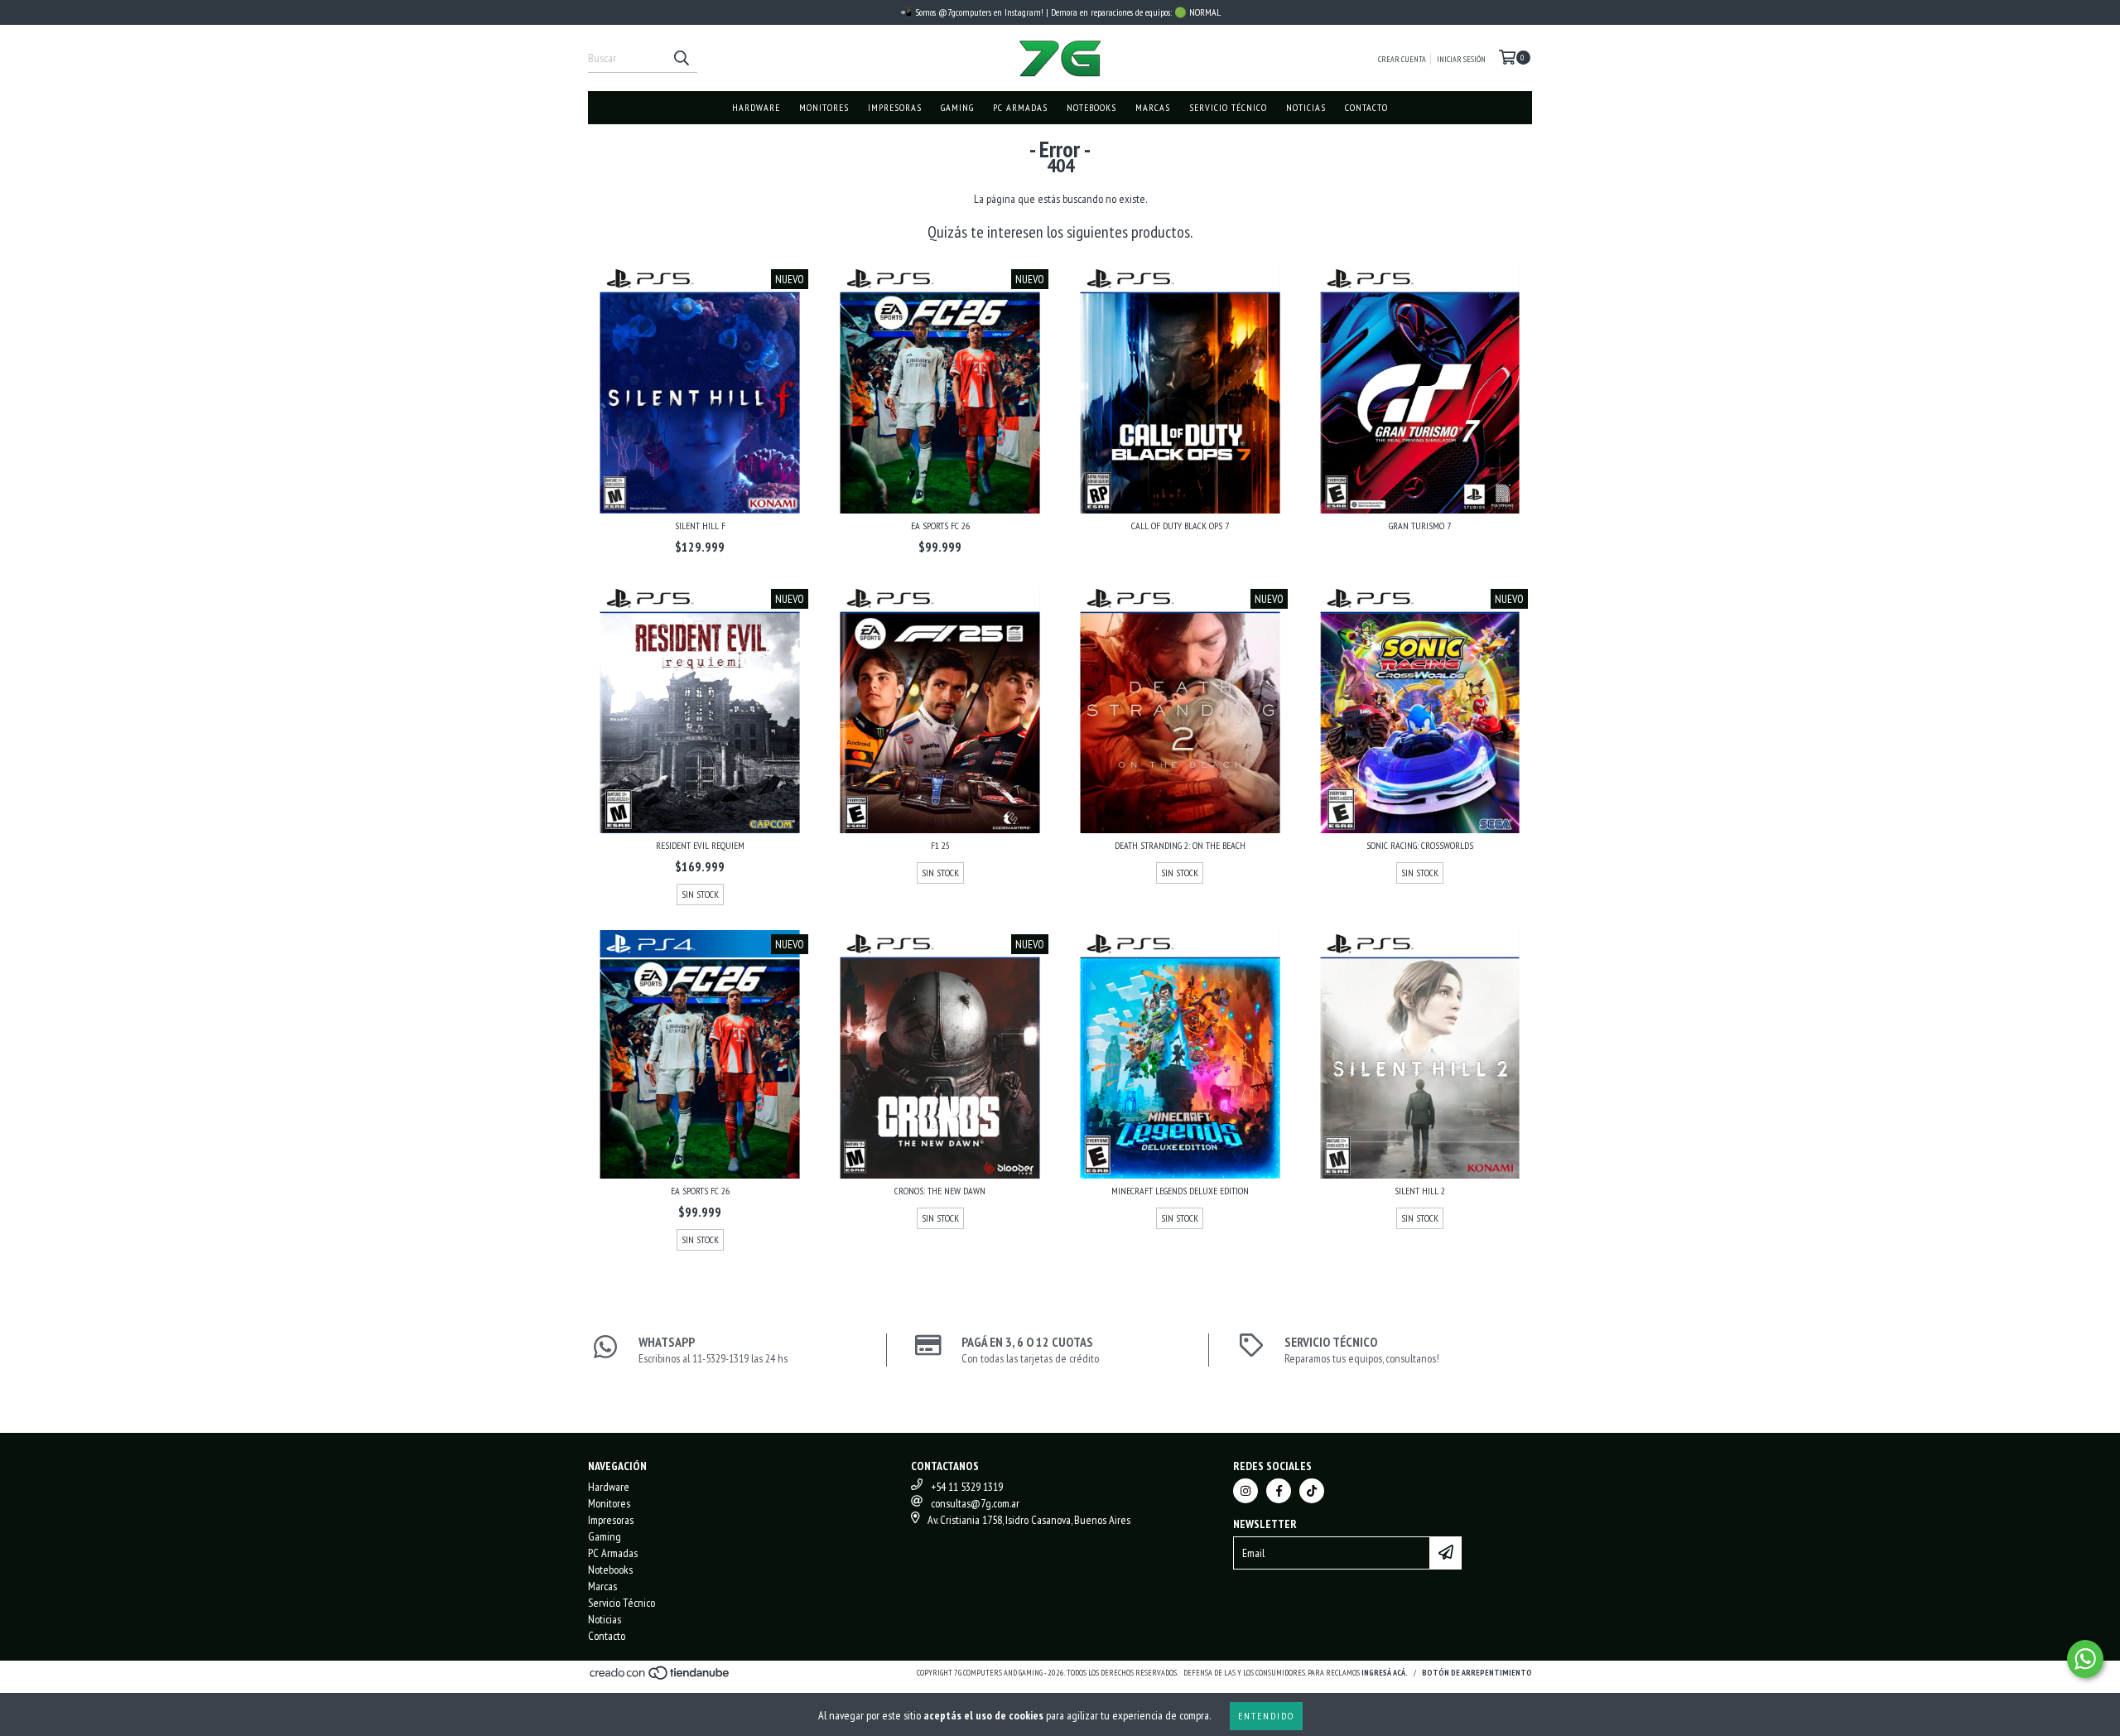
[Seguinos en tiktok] (1312, 1491)
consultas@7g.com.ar (975, 1503)
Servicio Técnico (1228, 107)
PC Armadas (1020, 107)
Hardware (756, 107)
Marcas (1153, 107)
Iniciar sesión (1461, 59)
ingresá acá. (1385, 1673)
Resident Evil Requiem (700, 845)
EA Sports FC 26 (940, 526)
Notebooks (1091, 107)
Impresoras (895, 107)
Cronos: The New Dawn (940, 1191)
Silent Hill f (700, 526)
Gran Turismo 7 (1420, 526)
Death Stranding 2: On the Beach (1180, 845)
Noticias (1306, 107)
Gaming (957, 107)
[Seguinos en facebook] (1279, 1491)
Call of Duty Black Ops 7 (1180, 526)
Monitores (824, 107)
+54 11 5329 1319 (967, 1487)
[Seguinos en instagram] (1245, 1491)
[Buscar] (681, 58)
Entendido (1266, 1716)
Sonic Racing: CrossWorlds (1420, 845)
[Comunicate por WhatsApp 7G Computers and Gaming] (2085, 1659)
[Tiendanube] (660, 1678)
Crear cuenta (1402, 59)
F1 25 (940, 845)
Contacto (1366, 107)
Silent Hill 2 (1420, 1191)
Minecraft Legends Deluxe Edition (1180, 1191)
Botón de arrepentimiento (1477, 1673)
